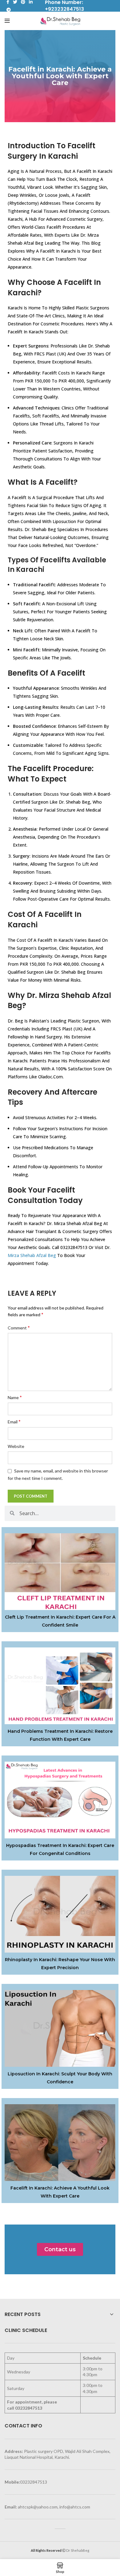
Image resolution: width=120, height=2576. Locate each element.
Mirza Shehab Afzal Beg (32, 1255)
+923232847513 (64, 9)
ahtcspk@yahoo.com (38, 2507)
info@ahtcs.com (75, 2507)
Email (14, 1421)
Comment (19, 1327)
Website (16, 1446)
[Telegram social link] (9, 10)
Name (15, 1397)
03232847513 (29, 2408)
